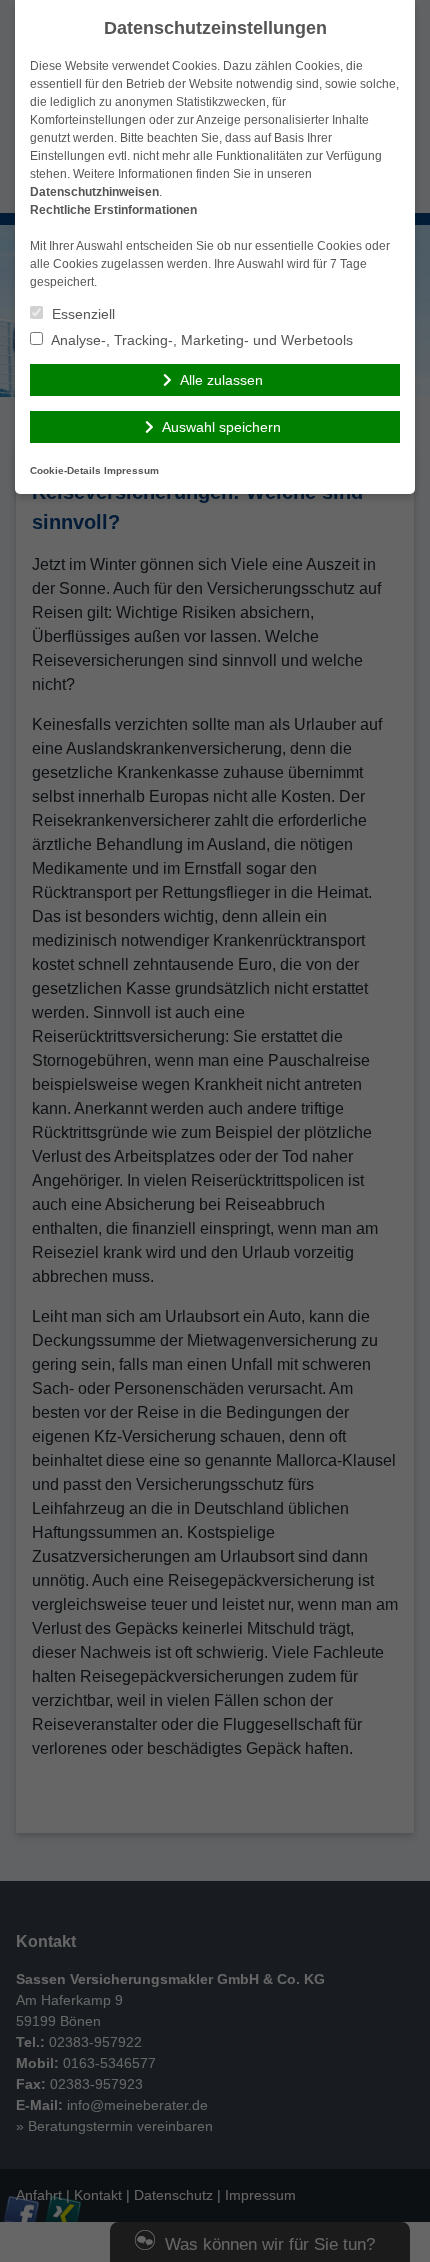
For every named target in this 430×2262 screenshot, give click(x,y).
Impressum (131, 470)
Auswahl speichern (221, 427)
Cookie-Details (65, 470)
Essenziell (81, 314)
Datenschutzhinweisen (94, 192)
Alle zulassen (221, 380)
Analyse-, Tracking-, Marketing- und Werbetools (200, 340)
